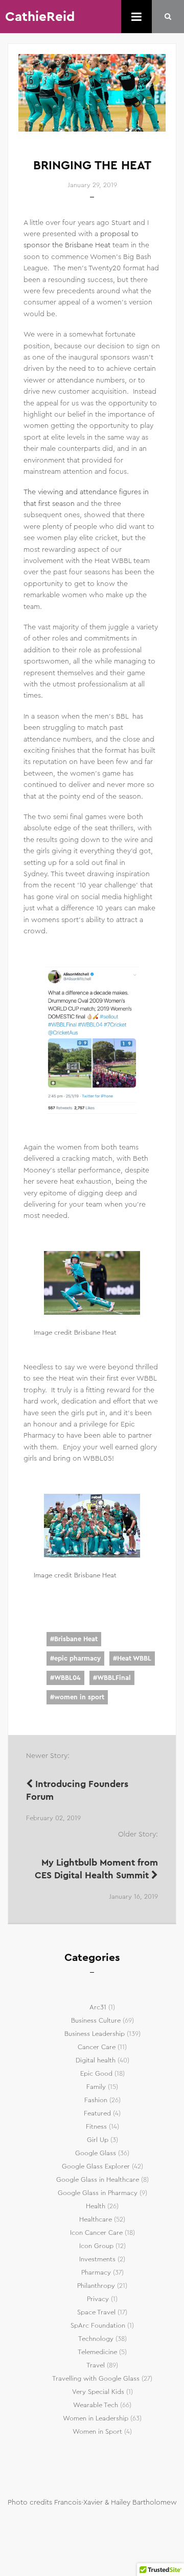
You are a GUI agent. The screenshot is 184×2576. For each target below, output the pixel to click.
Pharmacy (96, 2273)
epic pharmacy (77, 1659)
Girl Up (98, 2140)
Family (96, 2087)
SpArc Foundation (98, 2326)
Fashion (96, 2100)
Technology (96, 2339)
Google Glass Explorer (96, 2166)
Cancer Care (97, 2047)
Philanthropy (96, 2286)
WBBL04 (67, 1678)
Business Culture (96, 2021)
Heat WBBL (134, 1659)
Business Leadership (95, 2034)
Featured (97, 2113)
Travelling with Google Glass (96, 2379)
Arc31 (98, 2007)
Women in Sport (97, 2432)
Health (96, 2206)
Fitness (96, 2127)
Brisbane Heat (76, 1639)
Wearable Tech (96, 2405)
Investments (97, 2259)
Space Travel (96, 2312)
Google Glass (96, 2153)
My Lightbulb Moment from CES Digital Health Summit (96, 1869)
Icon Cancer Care (96, 2233)
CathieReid (40, 17)
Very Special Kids (98, 2392)
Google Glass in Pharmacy (98, 2193)
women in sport (79, 1697)
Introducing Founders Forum (77, 1790)
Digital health (96, 2060)
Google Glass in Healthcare (98, 2180)
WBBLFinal (114, 1678)
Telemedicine (97, 2352)
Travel (96, 2365)
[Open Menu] (136, 17)
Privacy (98, 2299)
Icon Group (96, 2246)
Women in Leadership (96, 2418)
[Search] (168, 17)
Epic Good (96, 2074)
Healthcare (96, 2220)
